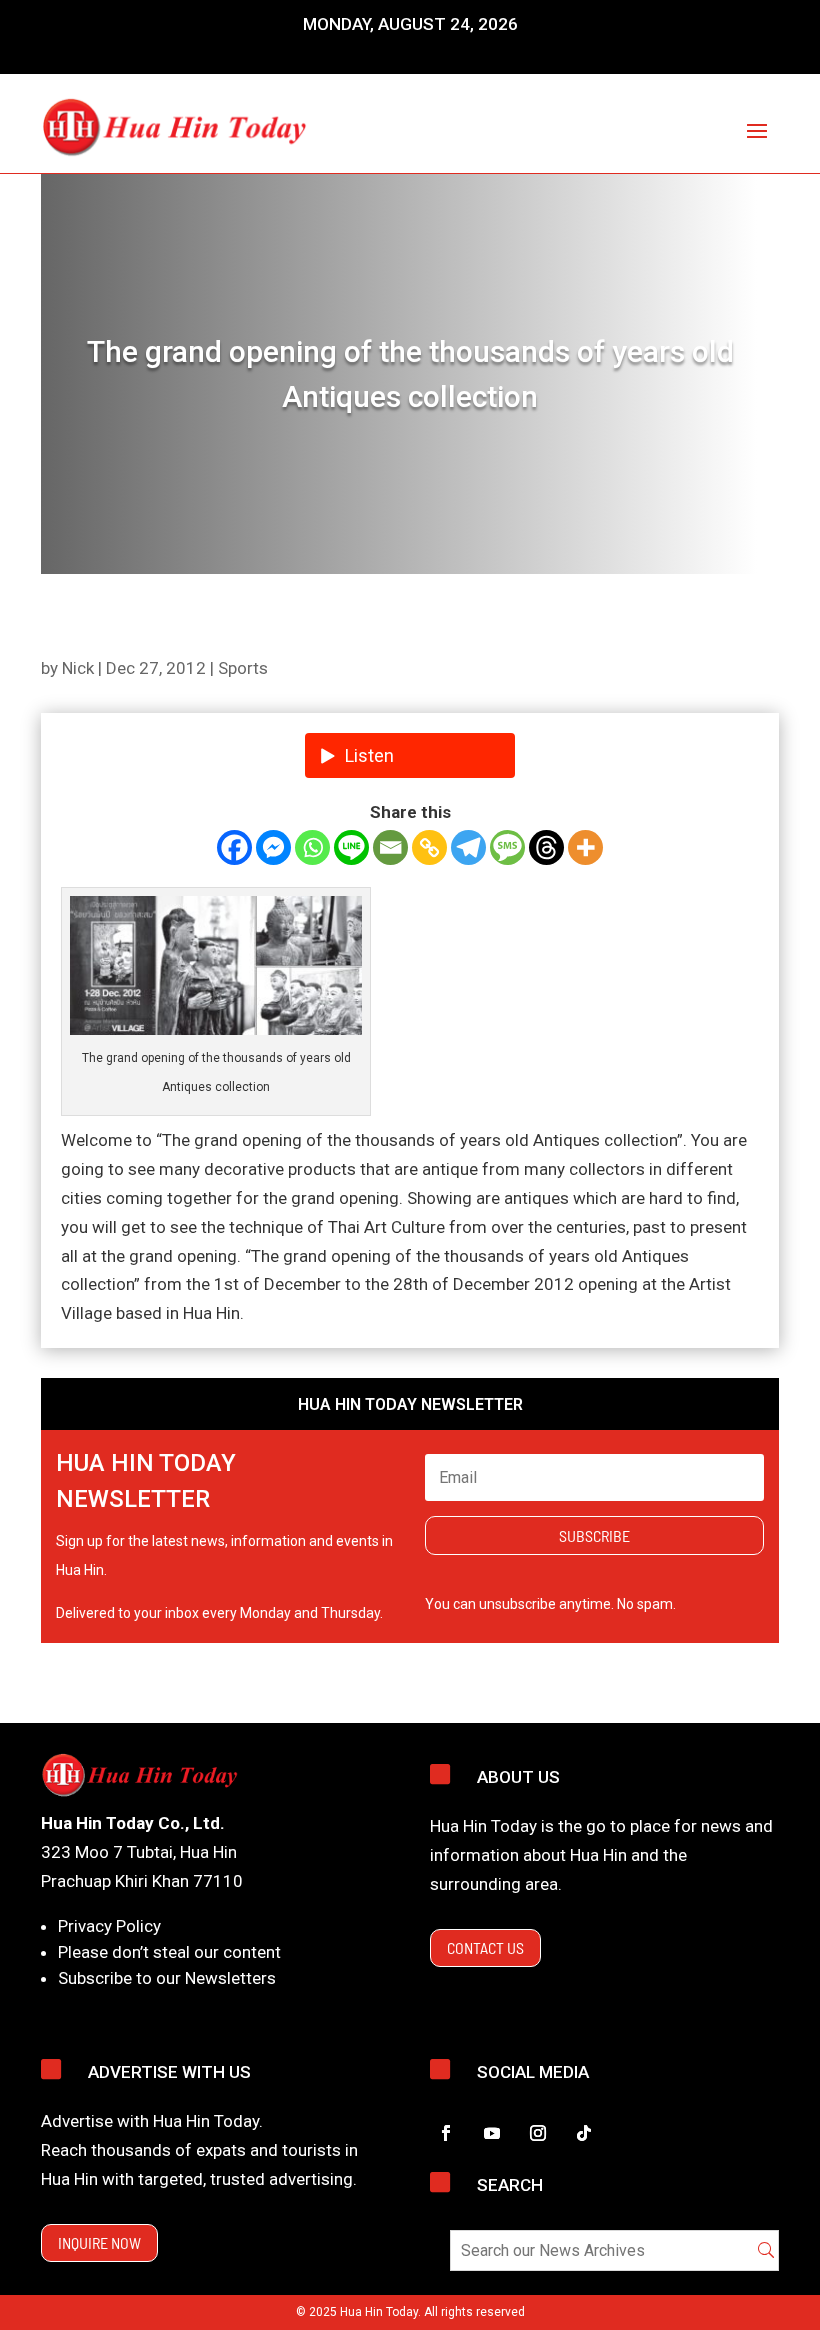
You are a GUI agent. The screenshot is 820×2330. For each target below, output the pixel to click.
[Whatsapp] (312, 847)
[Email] (390, 847)
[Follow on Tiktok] (584, 2133)
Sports (243, 668)
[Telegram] (468, 847)
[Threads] (546, 847)
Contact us (485, 1947)
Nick (78, 668)
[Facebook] (234, 847)
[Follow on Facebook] (446, 2133)
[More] (585, 847)
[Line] (351, 847)
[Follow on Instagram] (538, 2133)
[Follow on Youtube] (492, 2133)
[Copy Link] (429, 847)
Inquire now (99, 2242)
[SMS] (507, 847)
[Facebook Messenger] (273, 847)
